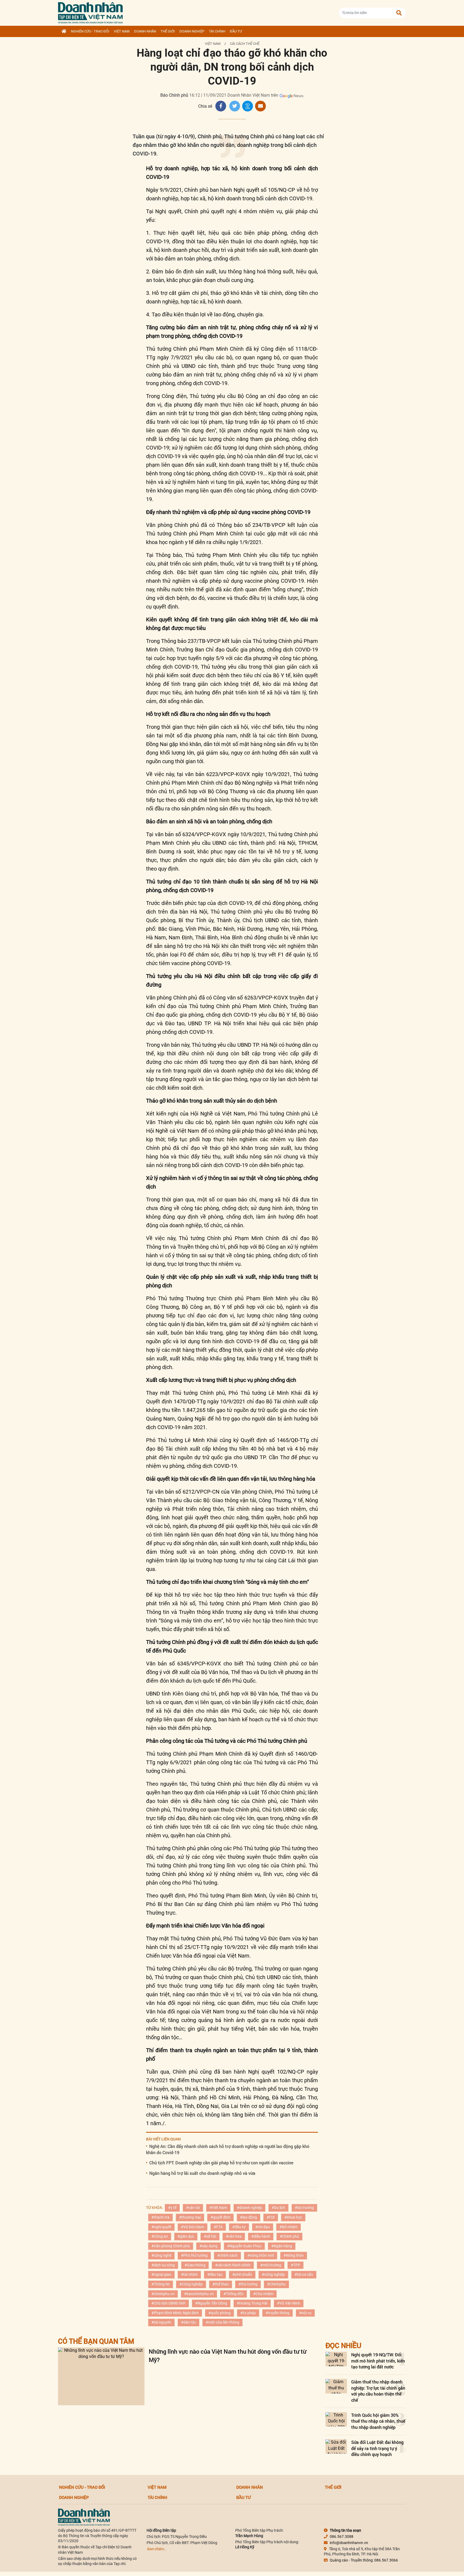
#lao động (249, 2217)
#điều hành (261, 2236)
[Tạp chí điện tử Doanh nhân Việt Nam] (90, 12)
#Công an (160, 2236)
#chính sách (227, 2255)
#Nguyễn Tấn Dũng (211, 2303)
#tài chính (189, 2274)
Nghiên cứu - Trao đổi (90, 31)
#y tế (172, 2208)
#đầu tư (239, 2227)
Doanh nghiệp (192, 31)
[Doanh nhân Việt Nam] (84, 2517)
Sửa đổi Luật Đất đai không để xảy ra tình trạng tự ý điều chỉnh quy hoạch (377, 2448)
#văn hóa (234, 2236)
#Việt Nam (218, 2208)
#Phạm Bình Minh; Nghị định (175, 2313)
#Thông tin (161, 2284)
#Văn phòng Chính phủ (171, 2246)
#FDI (271, 2217)
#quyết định (220, 2217)
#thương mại (190, 2217)
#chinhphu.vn (163, 2294)
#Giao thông (195, 2265)
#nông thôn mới (261, 2255)
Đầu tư (236, 31)
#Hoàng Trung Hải (252, 2303)
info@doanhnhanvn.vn (349, 2543)
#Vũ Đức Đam (193, 2227)
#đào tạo (215, 2274)
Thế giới (168, 31)
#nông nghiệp (273, 2274)
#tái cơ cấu (304, 2274)
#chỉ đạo (263, 2227)
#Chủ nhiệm (263, 2294)
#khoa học (293, 2217)
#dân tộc (189, 2322)
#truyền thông (278, 2313)
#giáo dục (186, 2236)
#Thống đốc (233, 2294)
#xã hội (210, 2236)
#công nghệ (161, 2255)
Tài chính (217, 31)
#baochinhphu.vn (199, 2294)
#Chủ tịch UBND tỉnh (168, 2303)
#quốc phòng (220, 2313)
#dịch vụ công (163, 2265)
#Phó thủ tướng (194, 2255)
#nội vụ (305, 2313)
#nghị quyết (161, 2227)
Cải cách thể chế (245, 44)
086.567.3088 (342, 2537)
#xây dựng (209, 2246)
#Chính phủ (289, 2236)
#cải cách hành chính (233, 2265)
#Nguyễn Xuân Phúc (244, 2246)
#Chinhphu (276, 2284)
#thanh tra (160, 2217)
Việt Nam (122, 31)
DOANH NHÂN (145, 31)
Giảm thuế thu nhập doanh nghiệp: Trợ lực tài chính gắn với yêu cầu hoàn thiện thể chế (378, 2391)
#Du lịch (278, 2208)
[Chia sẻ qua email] (260, 106)
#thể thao (221, 2284)
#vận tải (193, 2208)
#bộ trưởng (304, 2208)
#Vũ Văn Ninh (289, 2303)
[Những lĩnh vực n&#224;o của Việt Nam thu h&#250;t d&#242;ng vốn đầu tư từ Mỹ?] (101, 2376)
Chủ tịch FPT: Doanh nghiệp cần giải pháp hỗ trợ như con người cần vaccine (221, 2163)
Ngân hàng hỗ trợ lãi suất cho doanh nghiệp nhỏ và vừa (202, 2173)
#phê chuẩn (242, 2274)
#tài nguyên (161, 2322)
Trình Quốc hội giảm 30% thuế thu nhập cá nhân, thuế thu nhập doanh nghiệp (378, 2421)
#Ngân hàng (282, 2246)
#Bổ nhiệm (289, 2227)
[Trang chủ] (64, 31)
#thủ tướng (248, 2284)
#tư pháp (248, 2313)
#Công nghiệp (191, 2284)
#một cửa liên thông (222, 2322)
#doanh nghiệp (249, 2208)
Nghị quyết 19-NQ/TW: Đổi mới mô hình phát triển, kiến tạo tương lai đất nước (378, 2361)
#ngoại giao (161, 2274)
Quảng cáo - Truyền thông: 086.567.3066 (364, 2560)
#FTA (218, 2227)
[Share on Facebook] (221, 106)
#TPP (296, 2265)
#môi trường (271, 2265)
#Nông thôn (294, 2255)
